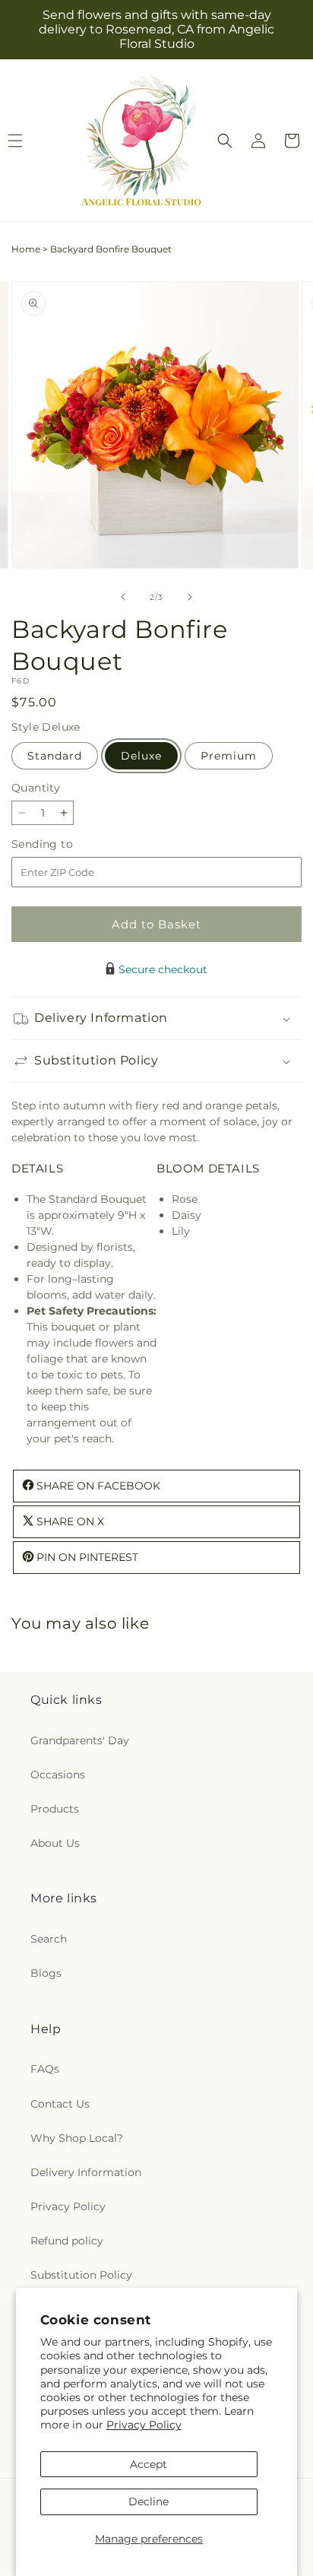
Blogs (46, 1973)
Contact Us (60, 2104)
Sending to (65, 844)
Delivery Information (86, 2172)
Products (55, 1809)
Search (49, 1939)
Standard (55, 756)
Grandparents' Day (80, 1740)
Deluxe (141, 756)
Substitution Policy (81, 2275)
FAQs (45, 2069)
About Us (55, 1843)
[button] (225, 141)
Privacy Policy (144, 2425)
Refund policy (67, 2241)
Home (26, 249)
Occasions (58, 1775)
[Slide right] (190, 597)
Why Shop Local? (77, 2138)
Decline (149, 2501)
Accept (149, 2464)
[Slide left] (123, 597)
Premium (229, 756)
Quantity (36, 788)
